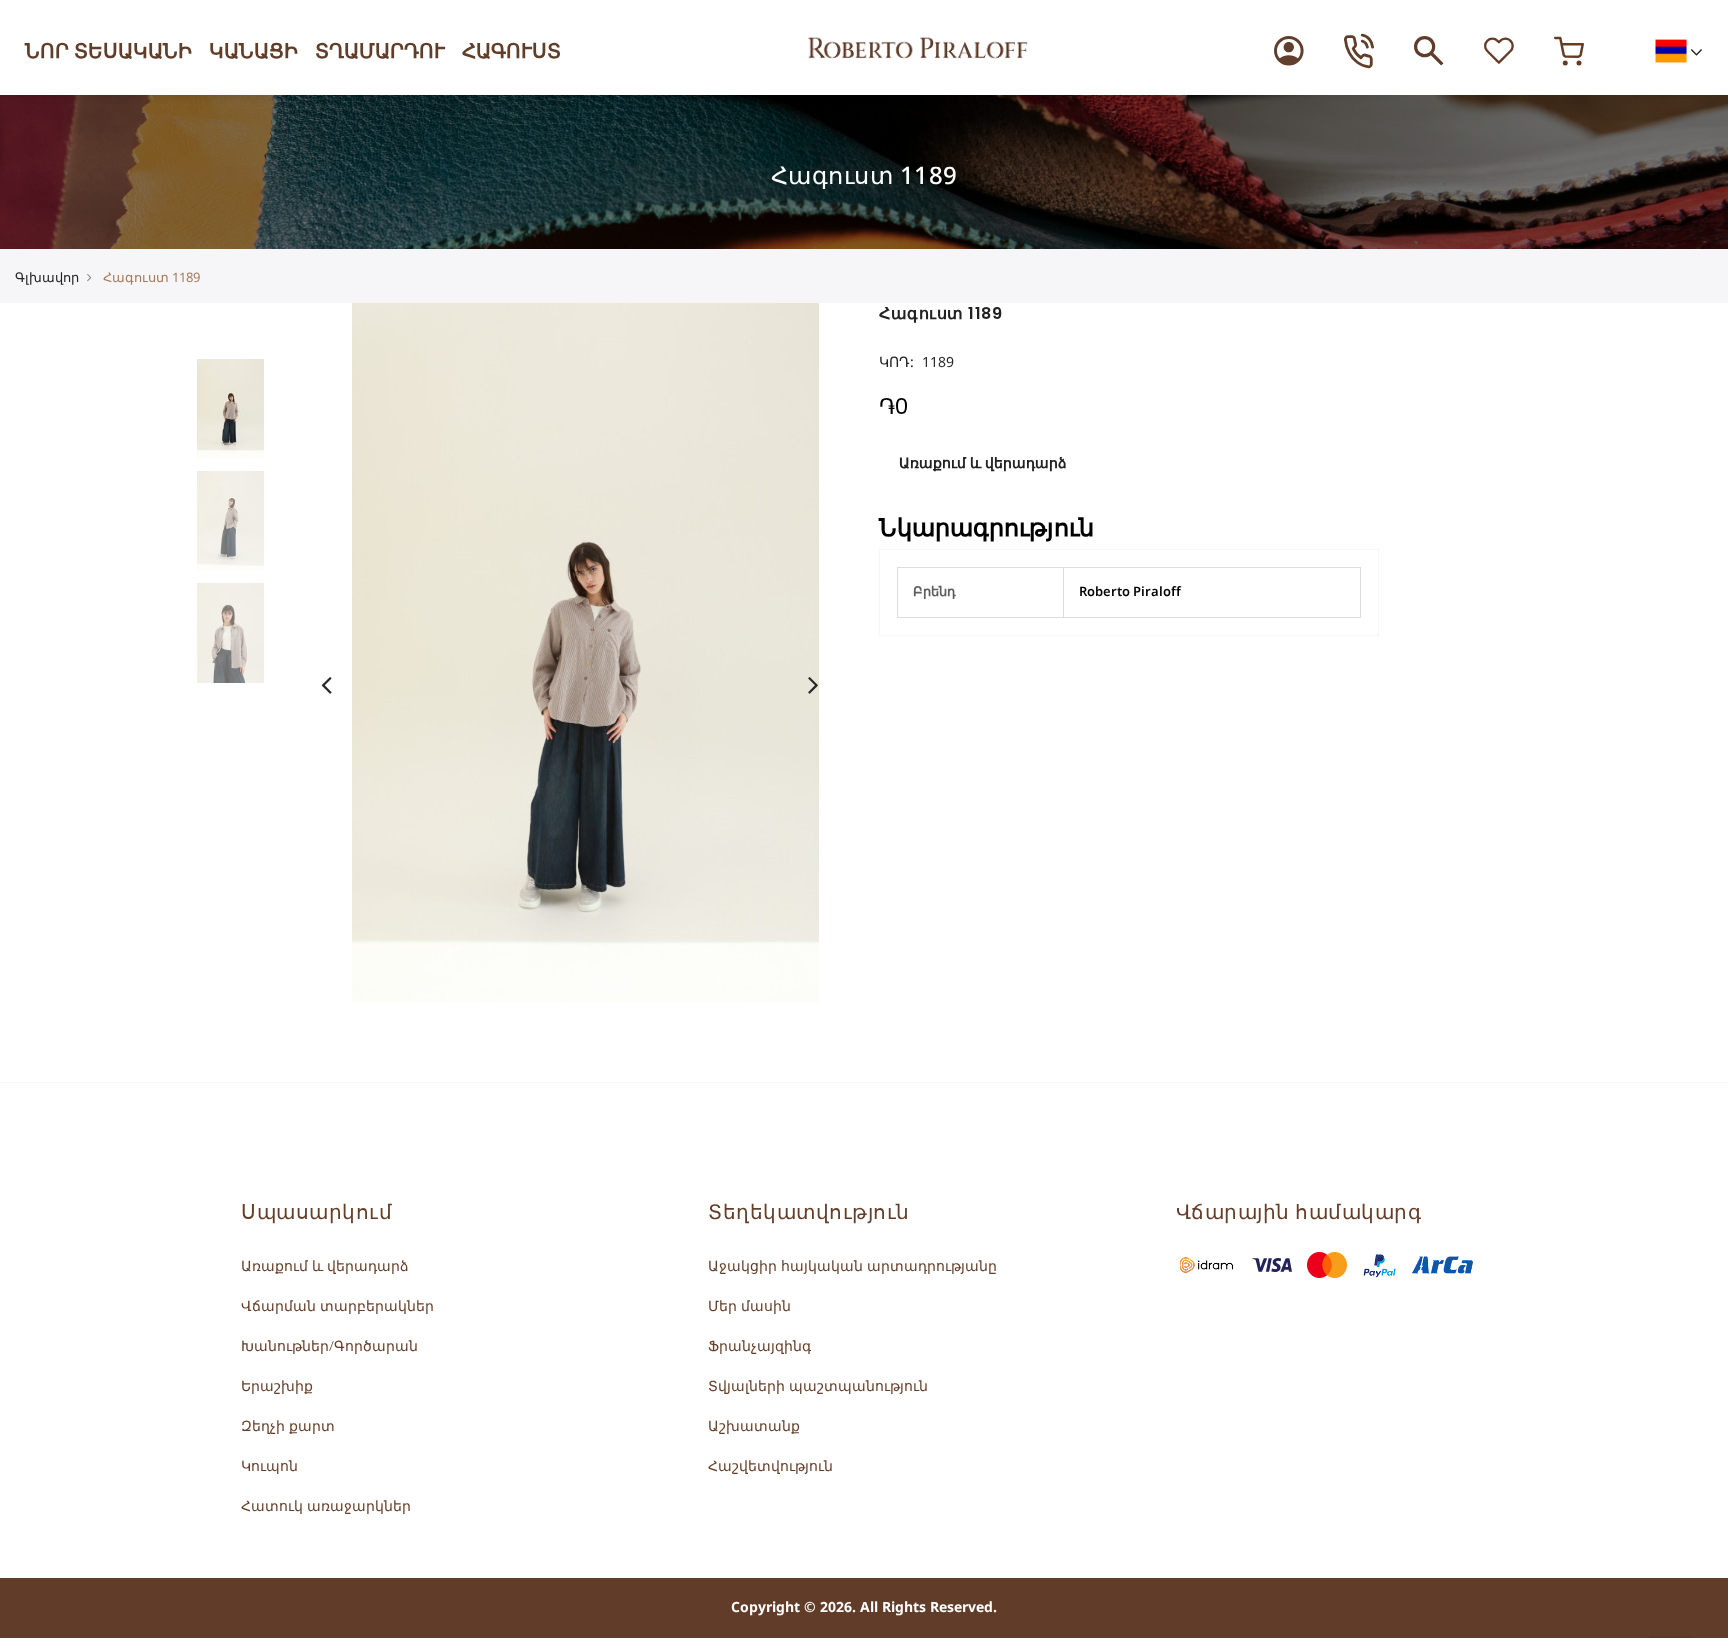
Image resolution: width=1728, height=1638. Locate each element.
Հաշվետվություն (770, 1466)
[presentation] (338, 684)
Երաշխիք (277, 1386)
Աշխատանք (754, 1426)
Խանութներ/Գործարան (329, 1346)
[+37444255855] (1359, 51)
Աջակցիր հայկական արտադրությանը (852, 1266)
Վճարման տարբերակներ (337, 1306)
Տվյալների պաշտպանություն (818, 1386)
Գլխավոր (47, 278)
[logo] (918, 45)
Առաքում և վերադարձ (983, 463)
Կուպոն (269, 1466)
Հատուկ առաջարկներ (326, 1506)
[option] (246, 409)
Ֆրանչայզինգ (759, 1346)
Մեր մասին (749, 1306)
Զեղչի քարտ (288, 1426)
